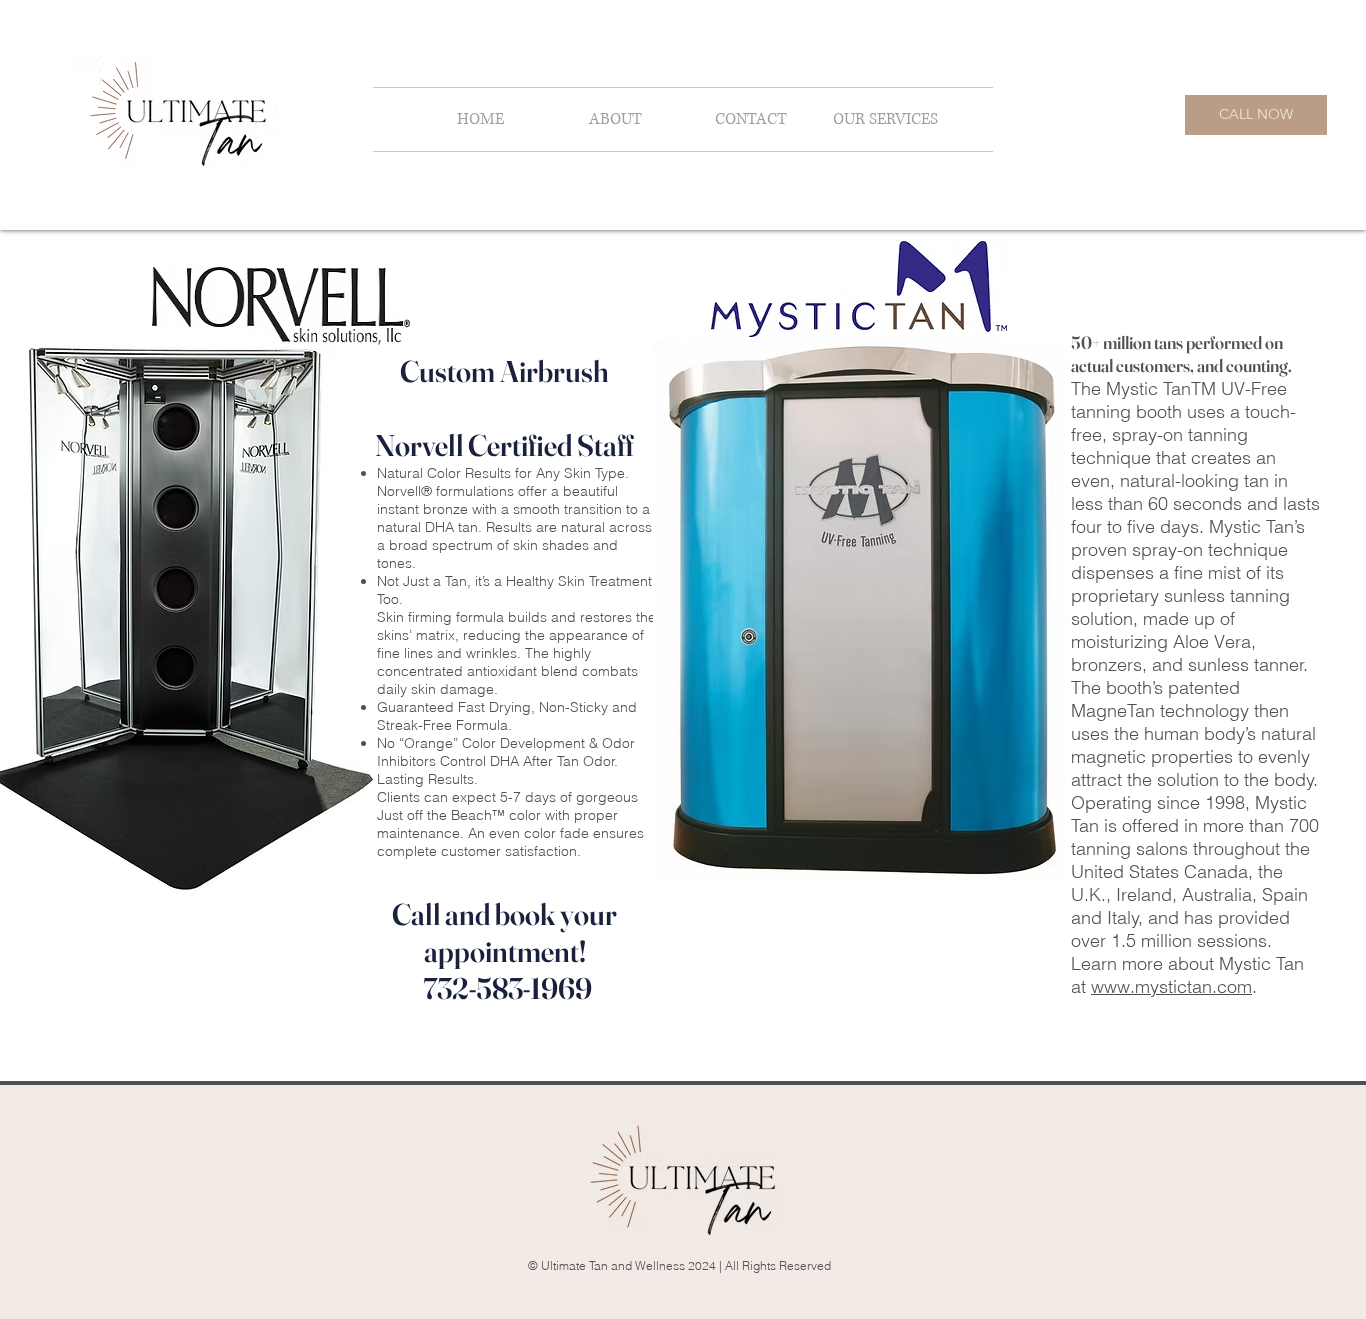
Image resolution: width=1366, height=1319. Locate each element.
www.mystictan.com (1171, 986)
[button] (885, 119)
